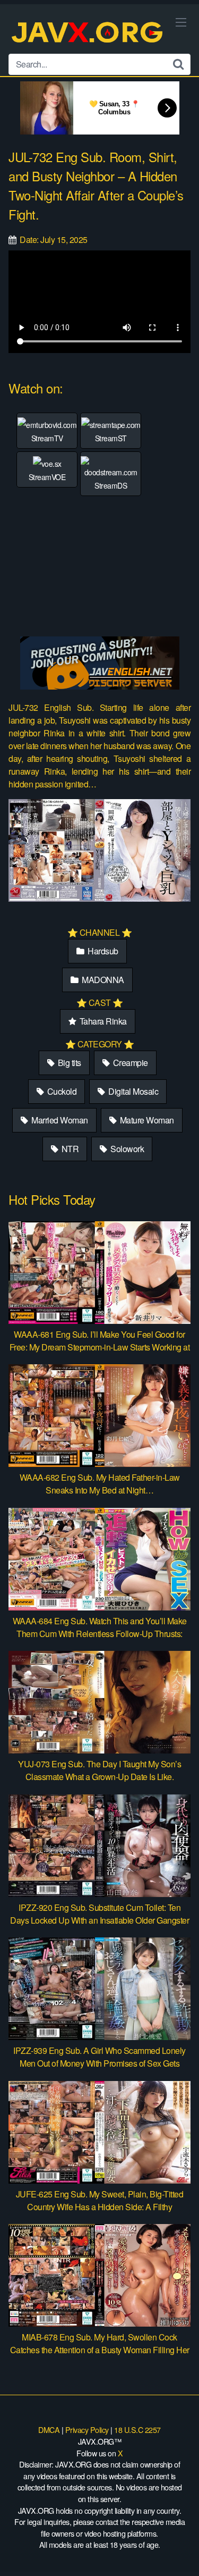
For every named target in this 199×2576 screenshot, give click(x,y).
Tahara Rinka (102, 1021)
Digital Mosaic (133, 1091)
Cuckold (61, 1091)
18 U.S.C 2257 (137, 2430)
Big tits (68, 1063)
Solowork (127, 1149)
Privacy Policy (87, 2430)
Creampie (129, 1063)
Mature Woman (146, 1120)
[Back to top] (180, 2553)
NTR (69, 1149)
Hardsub (102, 951)
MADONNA (102, 980)
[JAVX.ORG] (88, 33)
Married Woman (59, 1120)
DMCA (49, 2430)
